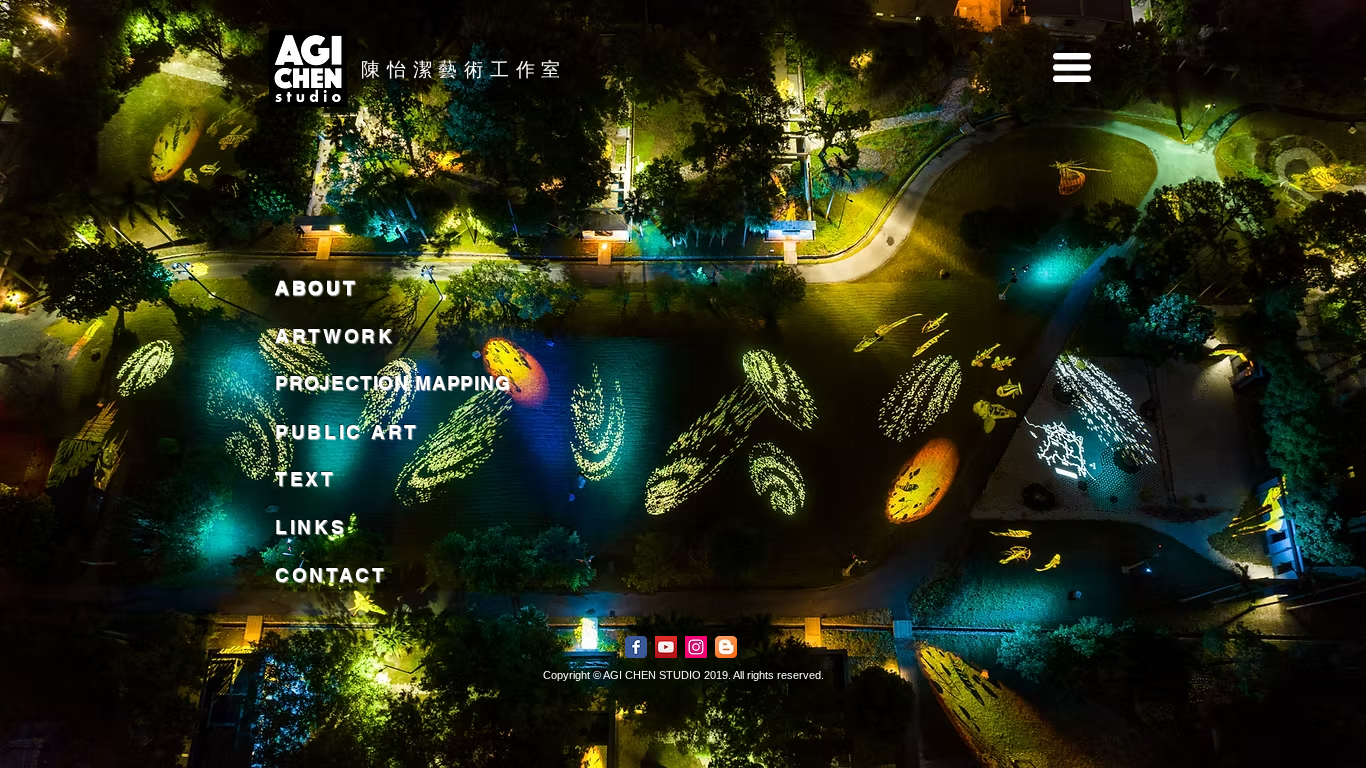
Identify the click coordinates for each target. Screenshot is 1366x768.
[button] (1072, 67)
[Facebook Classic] (636, 647)
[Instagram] (696, 647)
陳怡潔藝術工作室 (464, 69)
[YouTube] (666, 647)
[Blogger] (726, 647)
